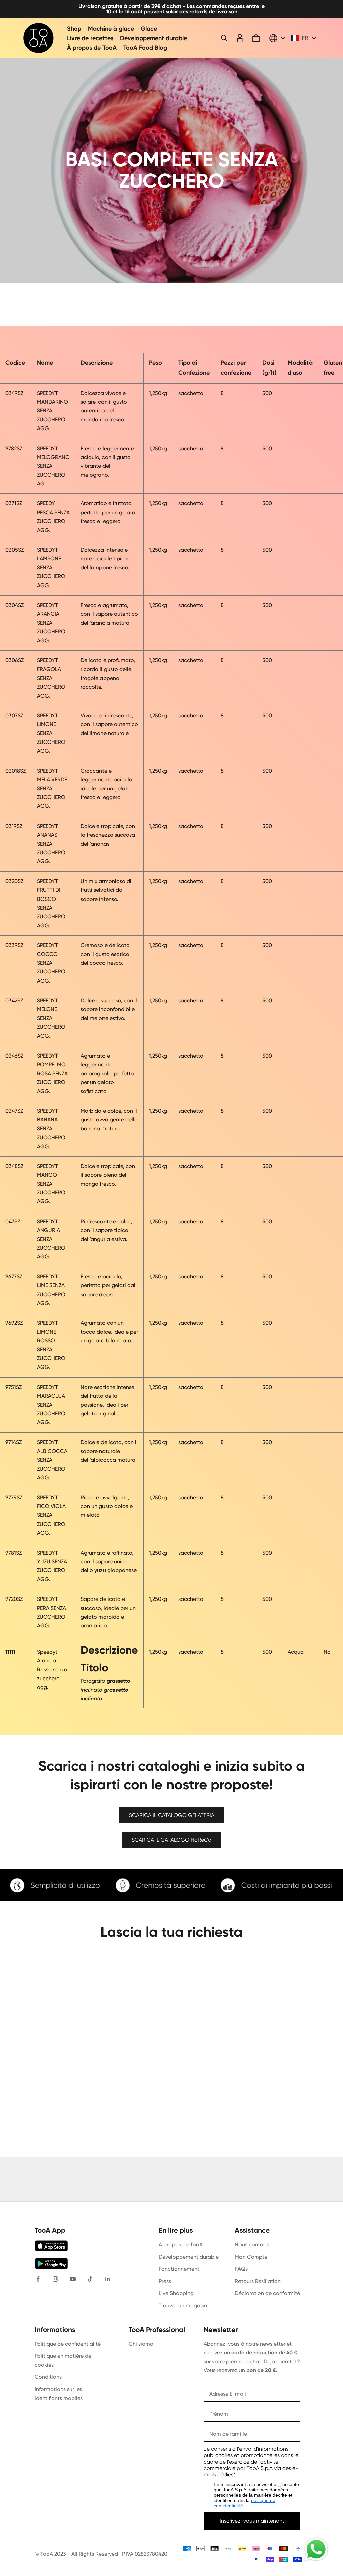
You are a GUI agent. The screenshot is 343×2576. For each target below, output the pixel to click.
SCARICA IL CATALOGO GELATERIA (172, 1815)
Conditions (48, 2377)
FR (305, 38)
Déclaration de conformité (267, 2293)
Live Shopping (176, 2293)
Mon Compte (251, 2257)
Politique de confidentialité (68, 2344)
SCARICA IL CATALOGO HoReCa (171, 1840)
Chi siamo (141, 2344)
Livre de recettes (90, 38)
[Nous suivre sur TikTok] (90, 2279)
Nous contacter (254, 2244)
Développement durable (153, 38)
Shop (74, 29)
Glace (149, 29)
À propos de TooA (92, 48)
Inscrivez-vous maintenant (252, 2521)
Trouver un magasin (183, 2305)
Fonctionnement (179, 2269)
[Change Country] (277, 38)
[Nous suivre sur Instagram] (55, 2279)
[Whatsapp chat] (316, 2549)
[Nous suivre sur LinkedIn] (108, 2279)
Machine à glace (111, 29)
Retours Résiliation (258, 2281)
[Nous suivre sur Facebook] (38, 2279)
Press (165, 2281)
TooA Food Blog (145, 48)
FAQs (241, 2269)
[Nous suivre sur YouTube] (73, 2279)
